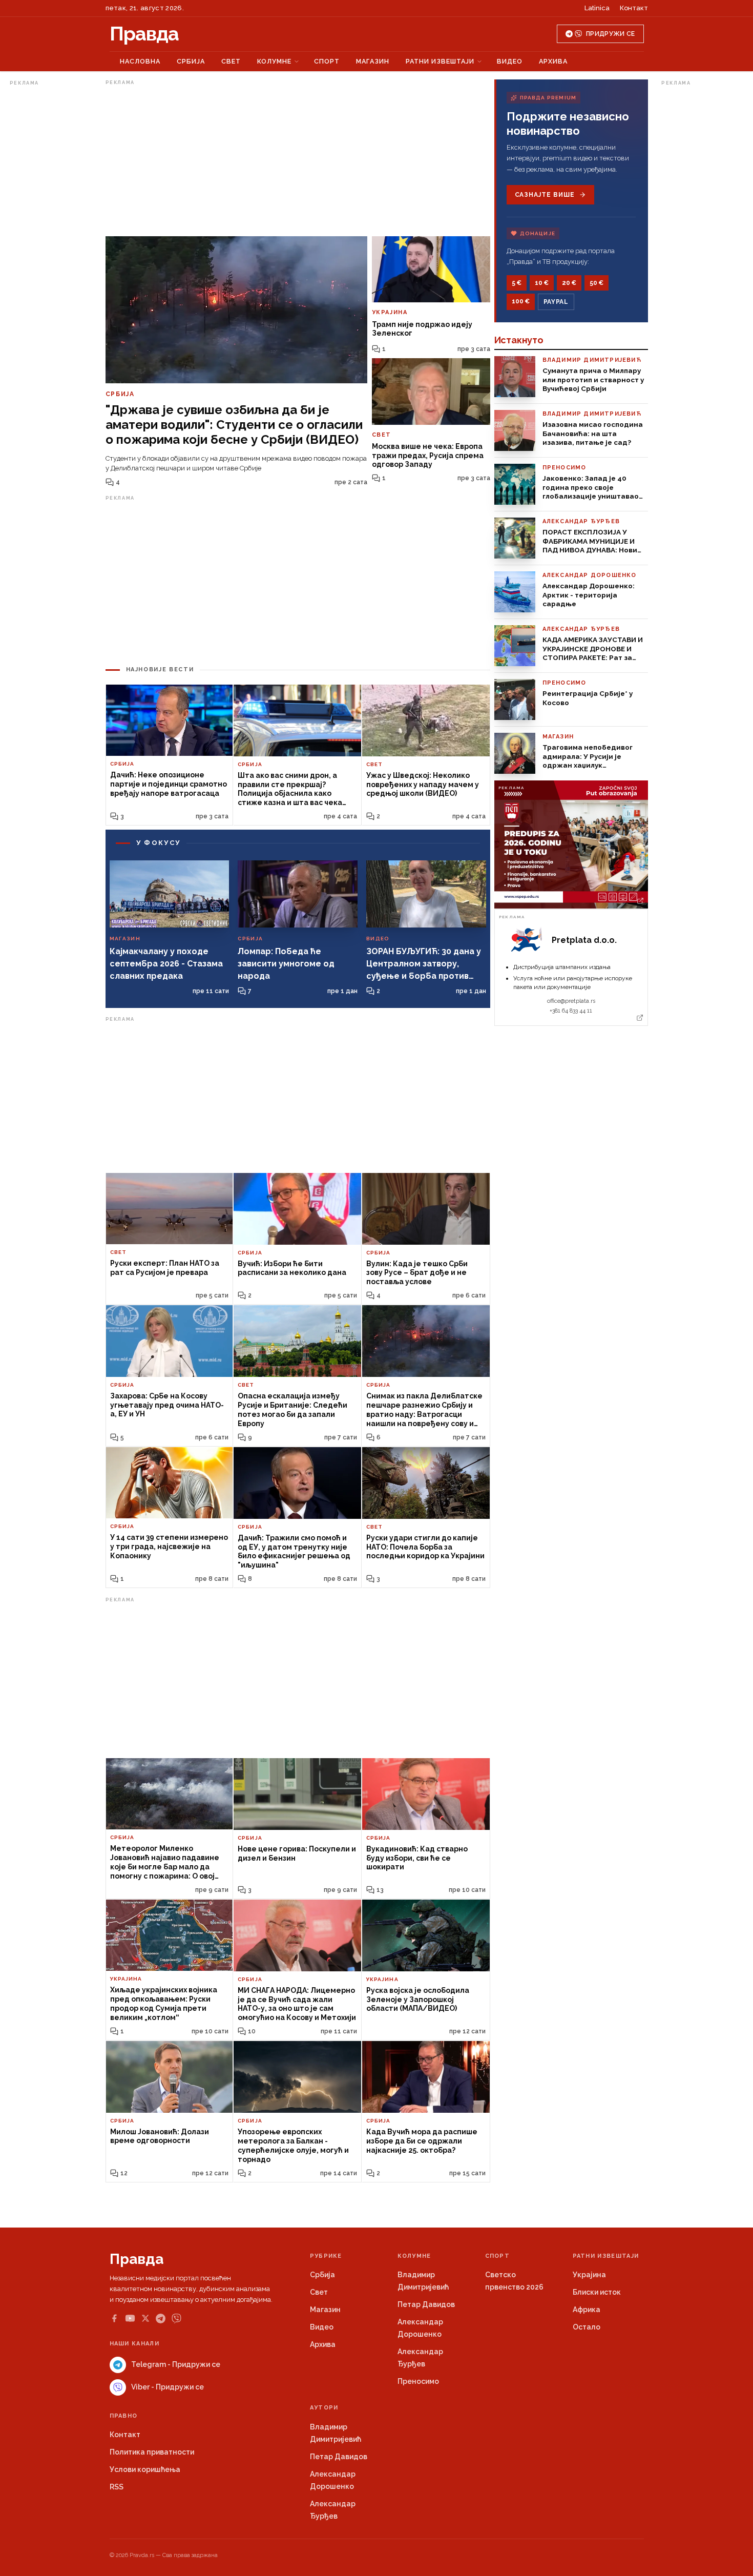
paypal (556, 302)
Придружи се (610, 34)
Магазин (373, 61)
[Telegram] (161, 2319)
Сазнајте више (545, 195)
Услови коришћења (145, 2469)
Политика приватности (152, 2452)
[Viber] (176, 2319)
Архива (553, 61)
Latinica (597, 8)
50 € (597, 283)
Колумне (274, 61)
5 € (517, 283)
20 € (569, 283)
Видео (510, 61)
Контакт (634, 8)
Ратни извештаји (440, 61)
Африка (587, 2310)
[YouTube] (130, 2318)
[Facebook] (114, 2318)
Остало (587, 2327)
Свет (231, 61)
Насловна (140, 61)
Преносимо (418, 2381)
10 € (542, 283)
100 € (521, 301)
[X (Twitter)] (145, 2318)
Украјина (589, 2275)
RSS (117, 2487)
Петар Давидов (426, 2304)
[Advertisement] (51, 243)
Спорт (327, 61)
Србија (191, 61)
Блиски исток (597, 2292)
